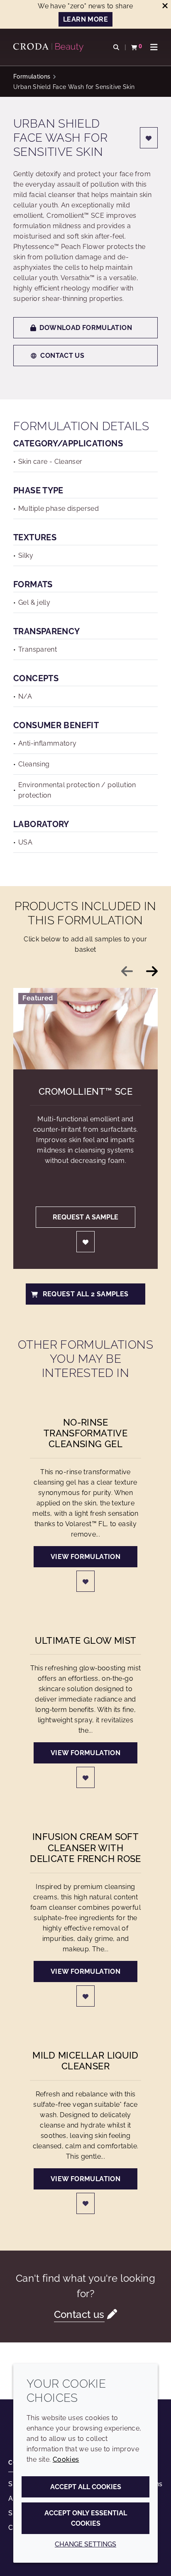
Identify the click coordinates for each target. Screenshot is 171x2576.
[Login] (149, 138)
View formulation (85, 1557)
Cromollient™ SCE (85, 1091)
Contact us (62, 356)
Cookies (66, 2459)
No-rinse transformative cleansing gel (85, 1433)
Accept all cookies (86, 2487)
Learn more (85, 19)
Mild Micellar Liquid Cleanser (85, 2061)
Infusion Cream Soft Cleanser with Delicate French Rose (85, 1848)
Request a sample (85, 1217)
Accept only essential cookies (86, 2518)
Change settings (85, 2544)
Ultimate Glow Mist (86, 1640)
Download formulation (86, 328)
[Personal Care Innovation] (49, 47)
